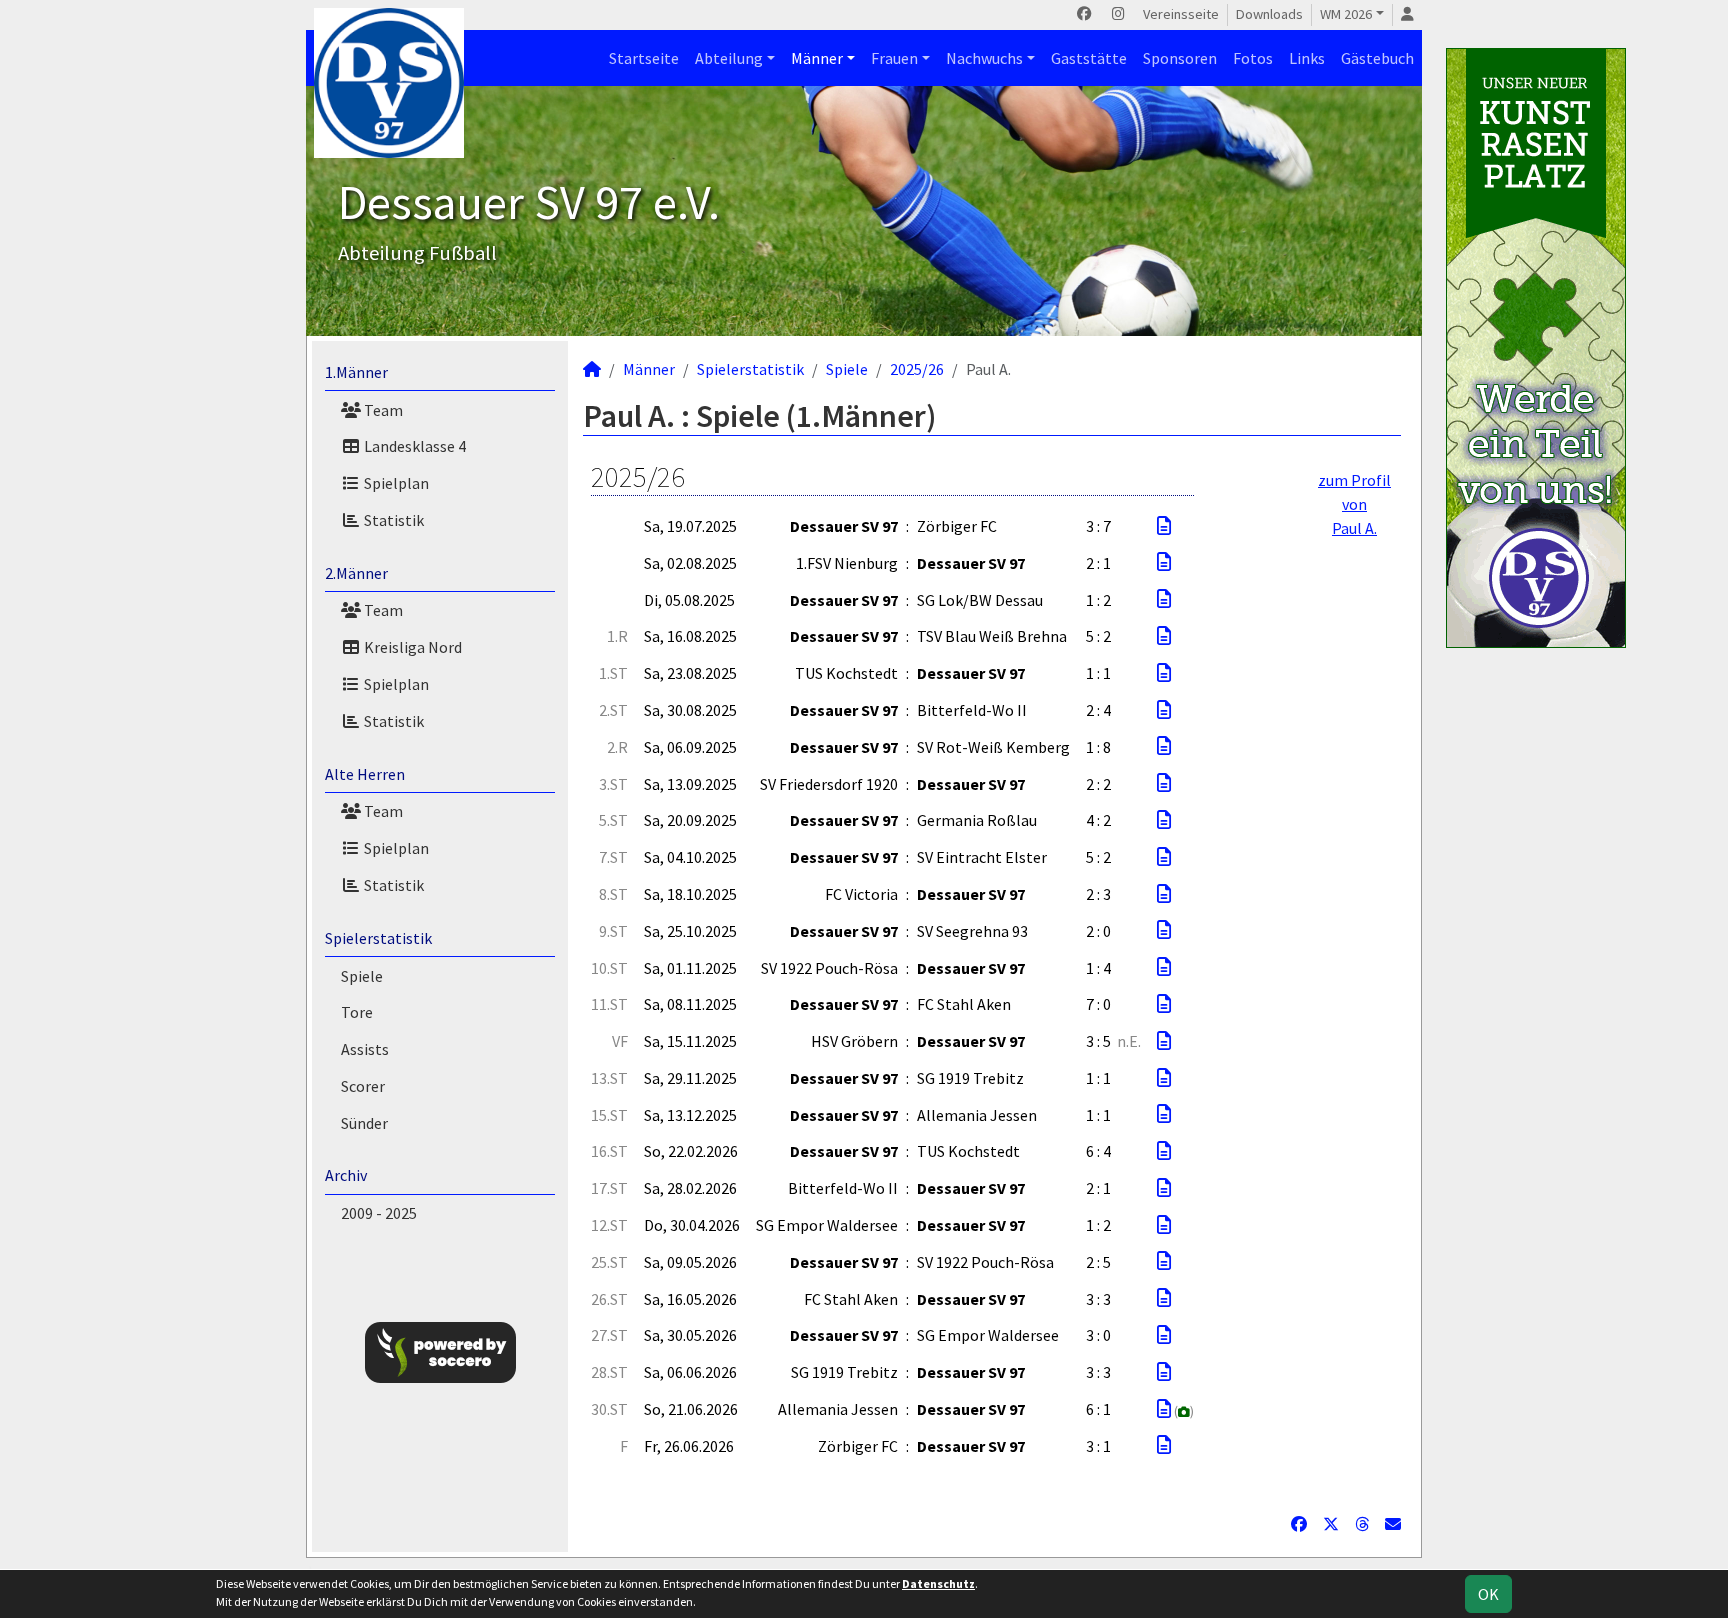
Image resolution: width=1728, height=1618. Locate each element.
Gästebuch (1377, 58)
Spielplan (395, 483)
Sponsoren (1180, 58)
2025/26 (917, 369)
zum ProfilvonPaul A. (1354, 504)
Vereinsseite (1181, 14)
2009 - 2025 (379, 1213)
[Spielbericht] (1164, 526)
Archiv (346, 1175)
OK (1488, 1594)
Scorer (363, 1086)
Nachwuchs (984, 58)
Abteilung (729, 58)
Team (382, 410)
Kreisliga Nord (411, 647)
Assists (365, 1049)
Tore (357, 1012)
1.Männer (356, 372)
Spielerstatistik (378, 938)
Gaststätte (1089, 58)
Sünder (364, 1123)
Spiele (362, 976)
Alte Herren (365, 774)
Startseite (644, 58)
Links (1307, 58)
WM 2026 (1346, 14)
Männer (817, 58)
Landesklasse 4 (413, 446)
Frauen (894, 58)
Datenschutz (938, 1583)
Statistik (392, 520)
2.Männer (356, 573)
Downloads (1269, 14)
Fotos (1253, 58)
